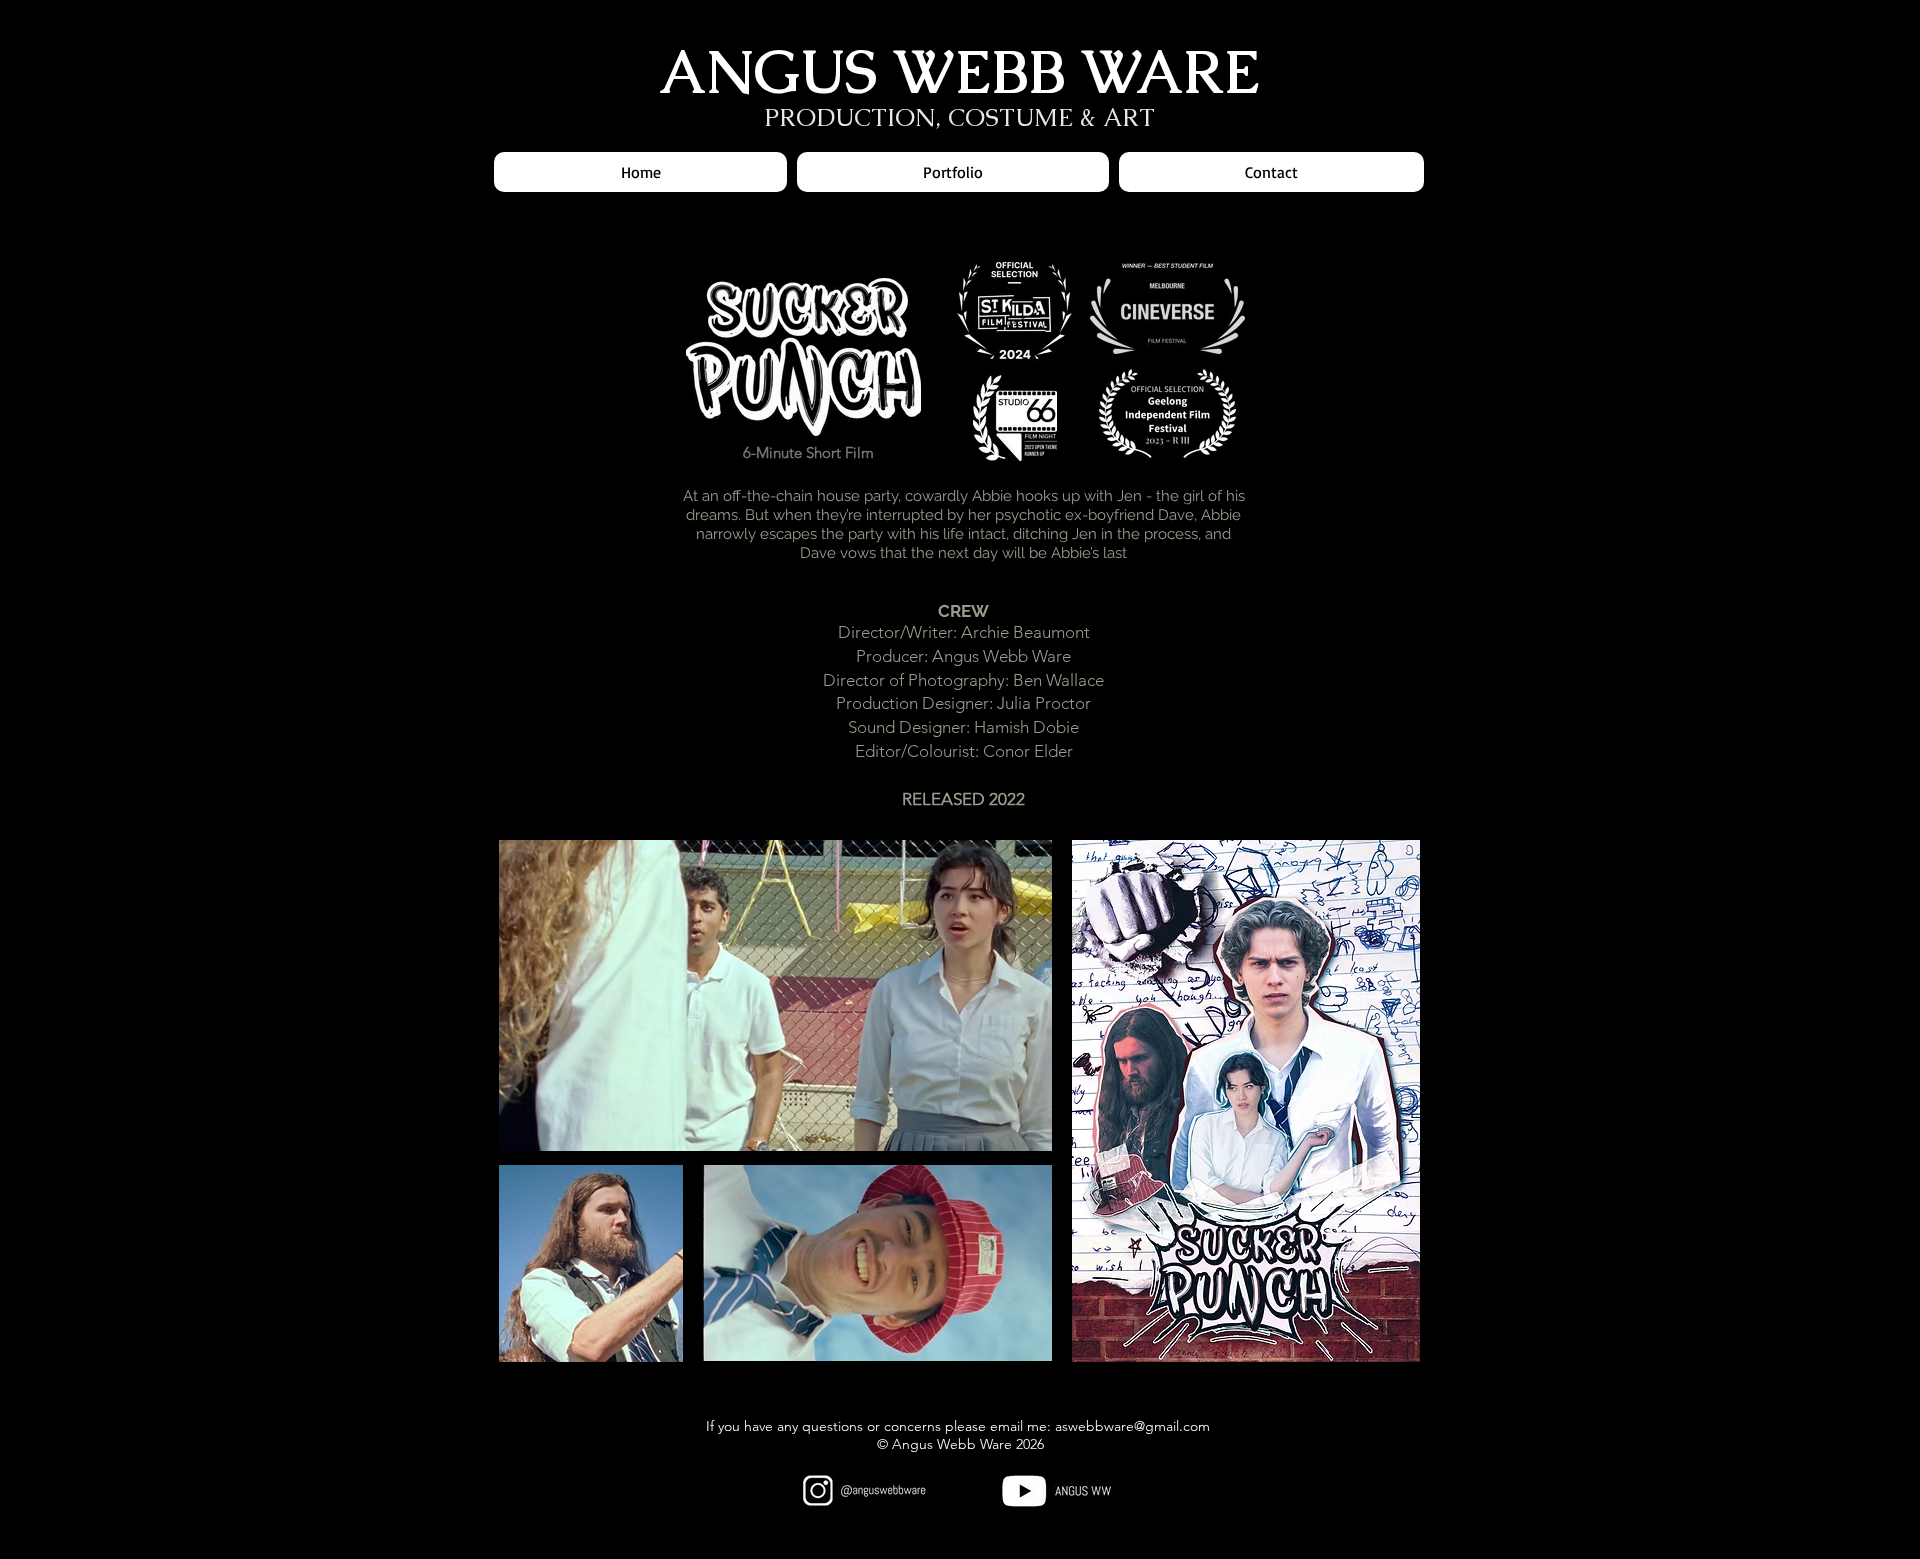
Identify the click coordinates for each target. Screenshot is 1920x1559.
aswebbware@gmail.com (1132, 1426)
